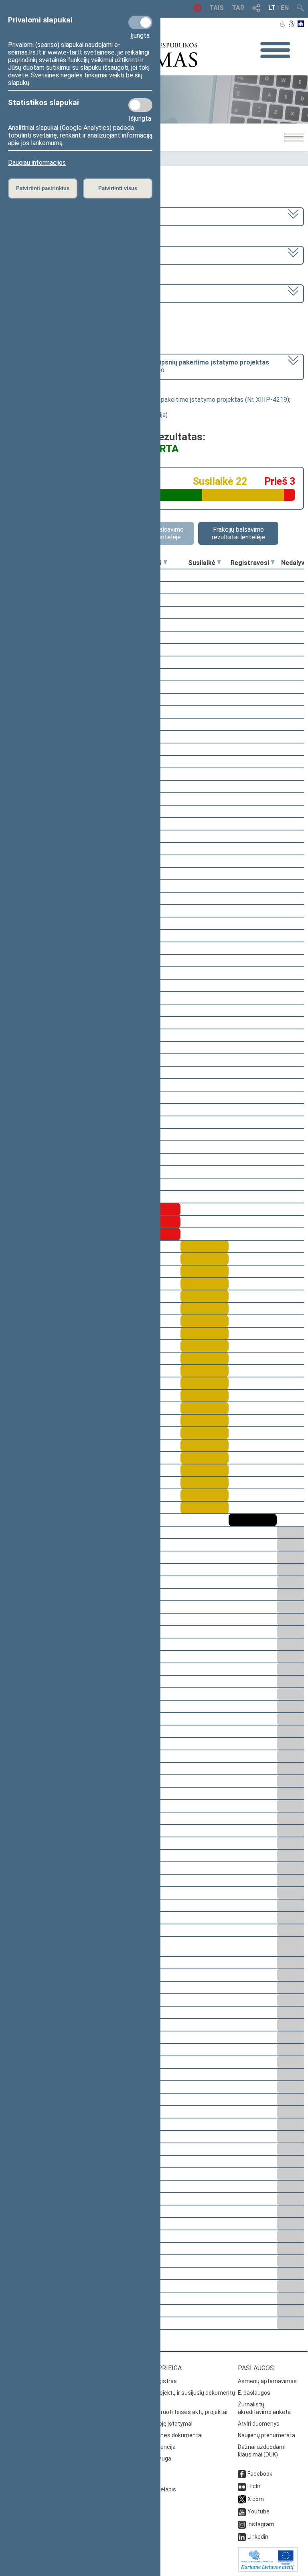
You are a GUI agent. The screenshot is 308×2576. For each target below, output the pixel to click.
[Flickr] (242, 2486)
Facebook (260, 2474)
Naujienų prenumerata (266, 2435)
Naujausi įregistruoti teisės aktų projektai (174, 2412)
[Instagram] (242, 2524)
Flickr (254, 2486)
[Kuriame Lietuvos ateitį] (268, 2570)
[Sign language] (291, 24)
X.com (256, 2499)
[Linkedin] (242, 2537)
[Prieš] (165, 563)
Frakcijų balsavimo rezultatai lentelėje (238, 533)
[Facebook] (242, 2474)
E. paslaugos (254, 2393)
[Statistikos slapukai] (140, 105)
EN (285, 8)
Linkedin (258, 2537)
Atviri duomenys (259, 2424)
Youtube (258, 2511)
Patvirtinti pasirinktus (43, 188)
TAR (238, 8)
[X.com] (242, 2499)
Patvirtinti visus (118, 188)
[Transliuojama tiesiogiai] (197, 10)
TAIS (217, 8)
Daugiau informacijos (37, 163)
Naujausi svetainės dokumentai (162, 2435)
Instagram (261, 2524)
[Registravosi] (273, 563)
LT (272, 8)
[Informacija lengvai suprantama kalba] (301, 24)
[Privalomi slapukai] (140, 22)
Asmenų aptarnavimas (267, 2381)
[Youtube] (242, 2511)
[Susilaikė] (219, 563)
